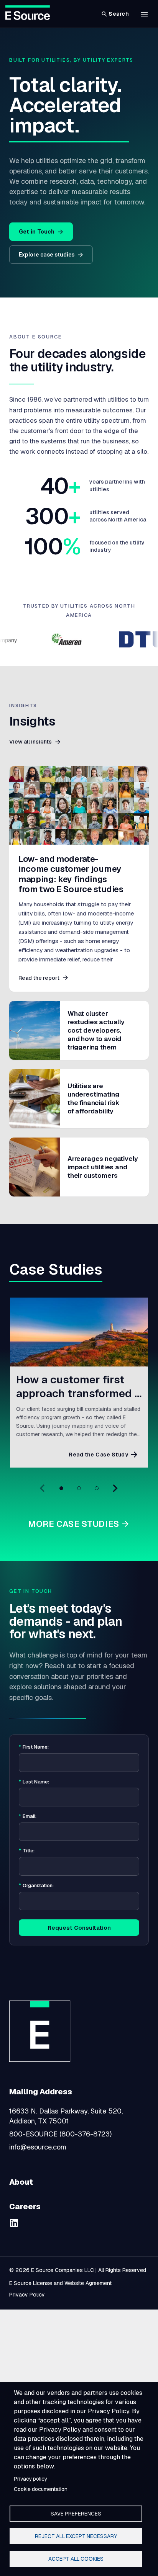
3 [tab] (97, 1488)
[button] (144, 14)
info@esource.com (38, 2147)
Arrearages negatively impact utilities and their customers (103, 1167)
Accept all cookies (76, 2559)
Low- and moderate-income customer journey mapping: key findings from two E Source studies (71, 874)
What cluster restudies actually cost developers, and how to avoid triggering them (96, 1030)
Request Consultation (79, 1928)
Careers (25, 2207)
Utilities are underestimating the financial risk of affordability (94, 1098)
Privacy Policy (27, 2295)
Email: (28, 1816)
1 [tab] (61, 1488)
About (21, 2182)
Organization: (36, 1886)
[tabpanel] (79, 1383)
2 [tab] (79, 1488)
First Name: (34, 1747)
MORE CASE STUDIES (74, 1524)
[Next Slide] (115, 1488)
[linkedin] (14, 2223)
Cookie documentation (41, 2489)
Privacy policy (30, 2479)
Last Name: (34, 1782)
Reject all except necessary (76, 2536)
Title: (27, 1851)
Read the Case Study (98, 1455)
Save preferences (76, 2514)
